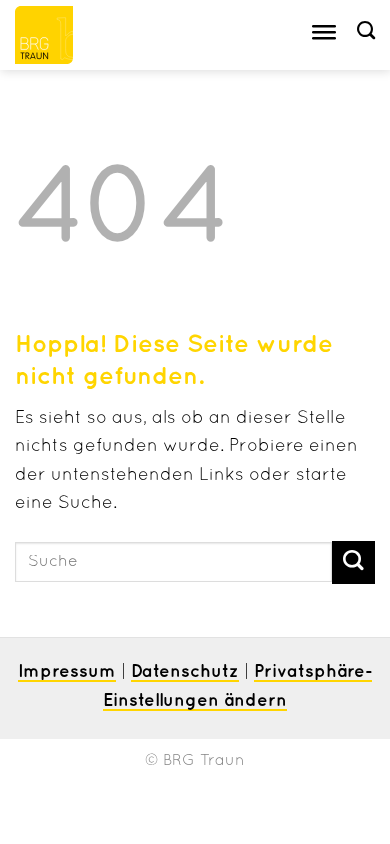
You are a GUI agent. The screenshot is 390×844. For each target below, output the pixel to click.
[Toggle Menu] (324, 35)
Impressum (67, 672)
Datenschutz (185, 672)
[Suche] (366, 31)
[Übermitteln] (353, 562)
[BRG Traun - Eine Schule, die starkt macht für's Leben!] (67, 35)
